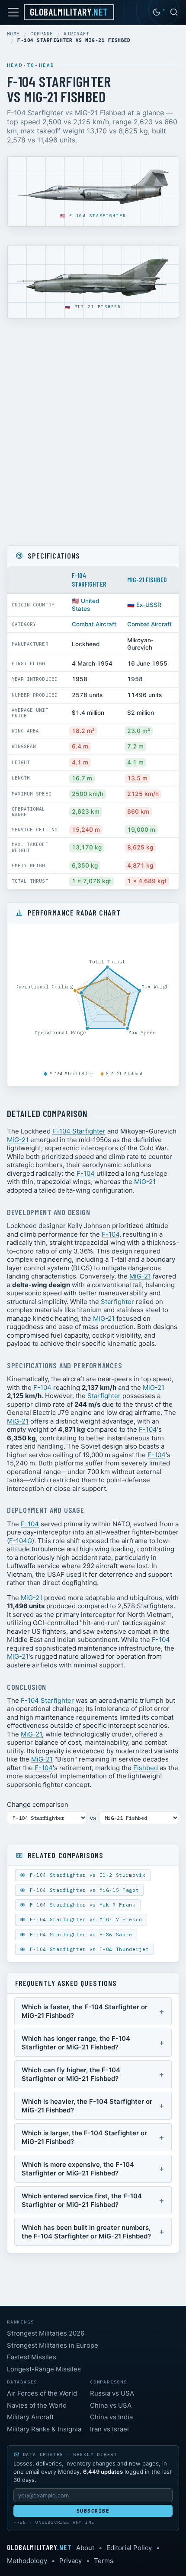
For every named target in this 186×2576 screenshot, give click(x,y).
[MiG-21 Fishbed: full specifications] (93, 278)
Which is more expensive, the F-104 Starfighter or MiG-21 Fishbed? (78, 2169)
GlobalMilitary (69, 12)
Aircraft (77, 34)
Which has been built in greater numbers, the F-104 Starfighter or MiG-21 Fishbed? (86, 2232)
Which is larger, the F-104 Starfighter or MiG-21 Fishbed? (84, 2137)
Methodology (27, 2561)
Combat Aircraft (94, 624)
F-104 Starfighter (98, 216)
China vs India (111, 2417)
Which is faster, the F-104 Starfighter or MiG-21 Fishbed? (85, 2011)
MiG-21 (18, 1140)
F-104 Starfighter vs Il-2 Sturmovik (86, 1875)
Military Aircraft (30, 2417)
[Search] (174, 12)
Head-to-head (31, 65)
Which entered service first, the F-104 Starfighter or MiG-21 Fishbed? (82, 2200)
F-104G (21, 1541)
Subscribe (93, 2511)
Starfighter (117, 1302)
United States (85, 605)
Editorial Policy (129, 2548)
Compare (42, 34)
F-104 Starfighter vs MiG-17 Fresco (84, 1919)
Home (13, 34)
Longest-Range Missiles (44, 2369)
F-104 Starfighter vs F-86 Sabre (79, 1935)
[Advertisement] (93, 432)
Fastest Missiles (32, 2357)
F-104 (86, 1173)
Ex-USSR (149, 605)
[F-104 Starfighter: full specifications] (93, 188)
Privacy (71, 2561)
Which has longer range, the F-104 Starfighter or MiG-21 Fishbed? (76, 2043)
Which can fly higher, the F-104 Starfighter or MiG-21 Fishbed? (71, 2074)
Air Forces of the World (42, 2393)
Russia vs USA (112, 2393)
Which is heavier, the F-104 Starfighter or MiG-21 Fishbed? (87, 2106)
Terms (104, 2561)
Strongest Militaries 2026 (46, 2333)
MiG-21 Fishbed (98, 307)
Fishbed (146, 1768)
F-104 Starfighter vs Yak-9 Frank (81, 1905)
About (85, 2548)
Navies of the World (37, 2405)
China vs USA (111, 2405)
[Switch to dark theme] (157, 12)
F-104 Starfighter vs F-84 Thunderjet (88, 1949)
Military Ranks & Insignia (44, 2429)
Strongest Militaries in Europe (53, 2345)
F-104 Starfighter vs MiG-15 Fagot (83, 1890)
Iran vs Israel (109, 2429)
